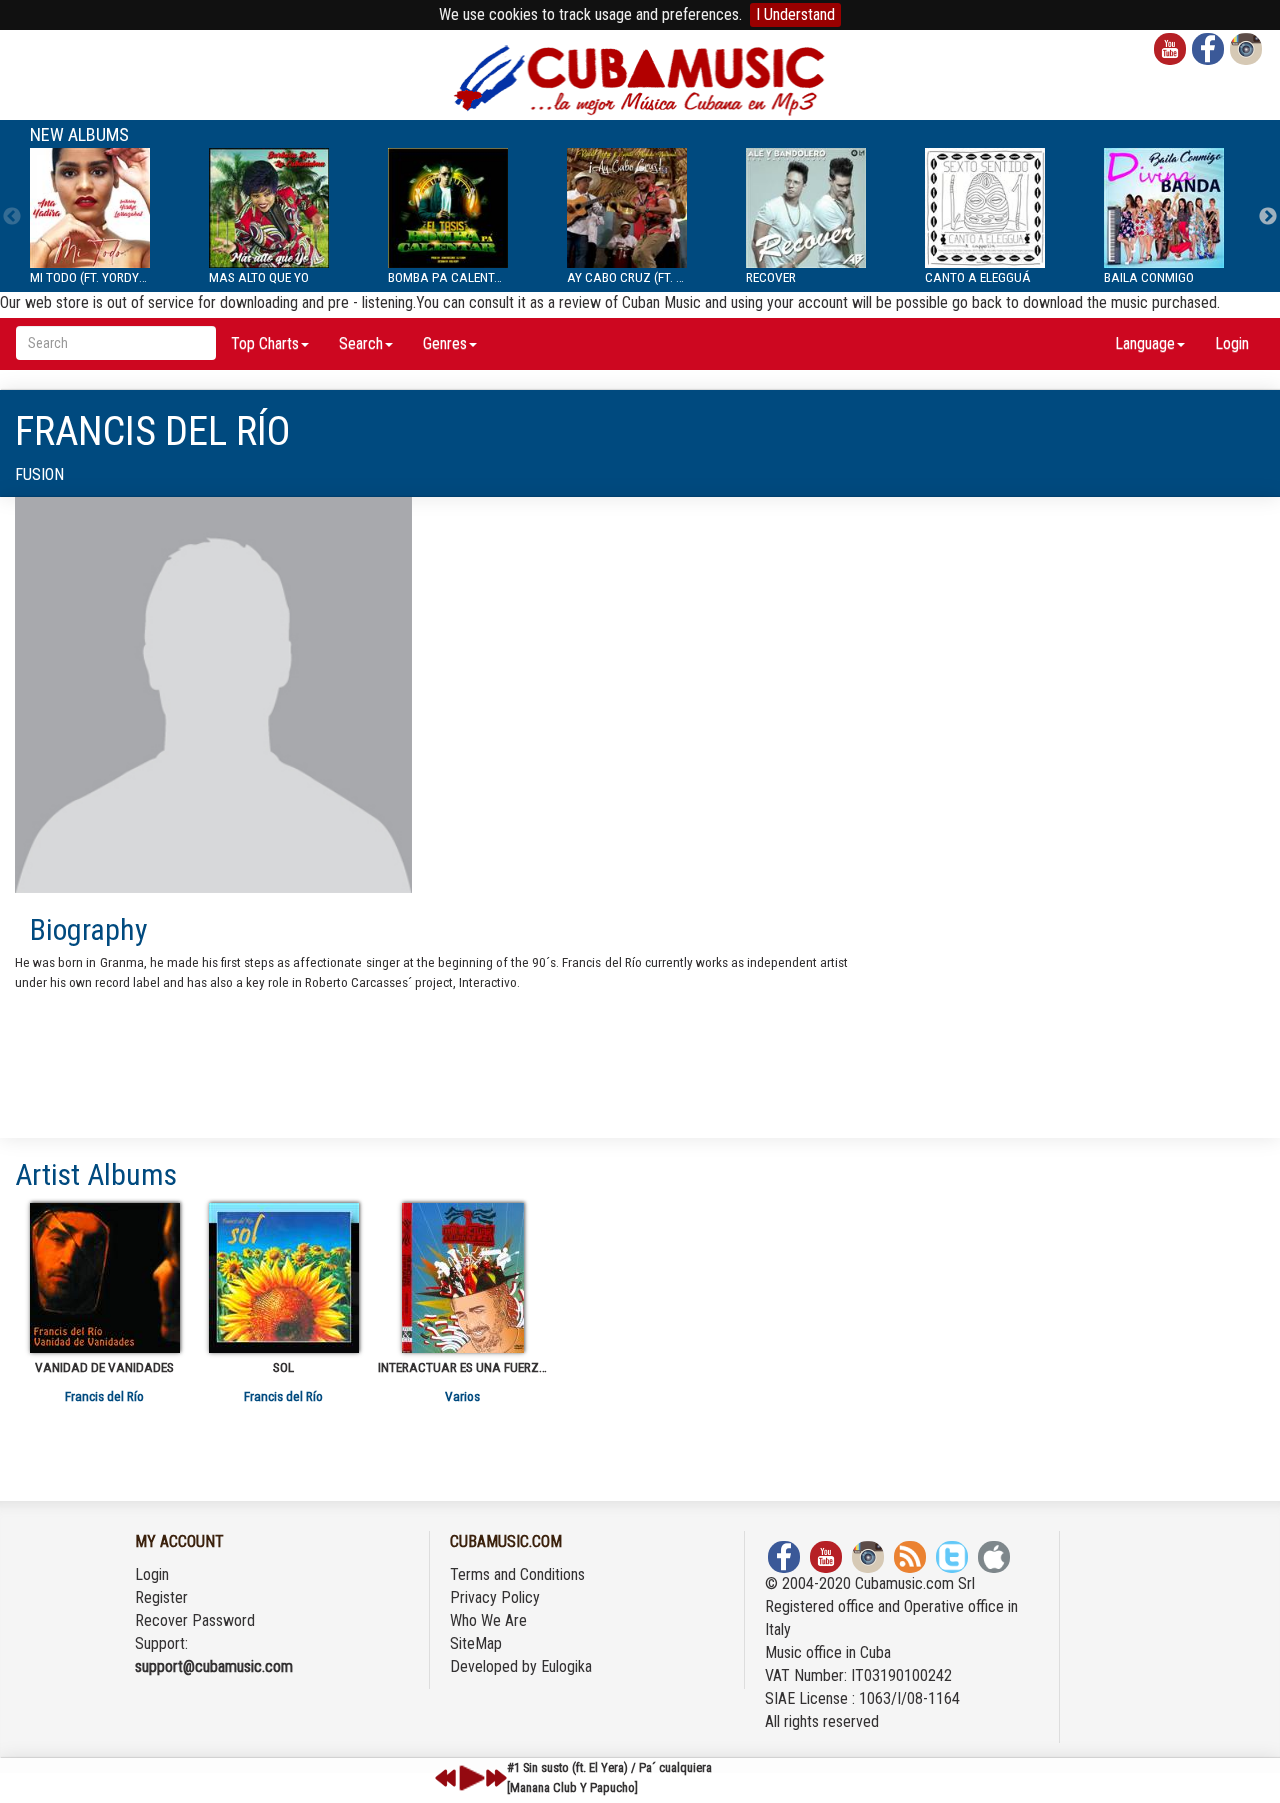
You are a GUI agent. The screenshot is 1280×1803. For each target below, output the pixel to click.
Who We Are (488, 1620)
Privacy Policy (495, 1597)
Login (1232, 343)
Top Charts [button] (265, 343)
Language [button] (1145, 343)
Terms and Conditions (517, 1574)
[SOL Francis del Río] (283, 1278)
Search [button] (361, 343)
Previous (12, 217)
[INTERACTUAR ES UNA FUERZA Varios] (462, 1278)
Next (1268, 217)
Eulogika (566, 1666)
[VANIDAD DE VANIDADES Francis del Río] (104, 1278)
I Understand (795, 14)
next (496, 1778)
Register (161, 1597)
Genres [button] (445, 343)
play (469, 1778)
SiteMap (476, 1643)
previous (446, 1778)
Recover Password (195, 1620)
